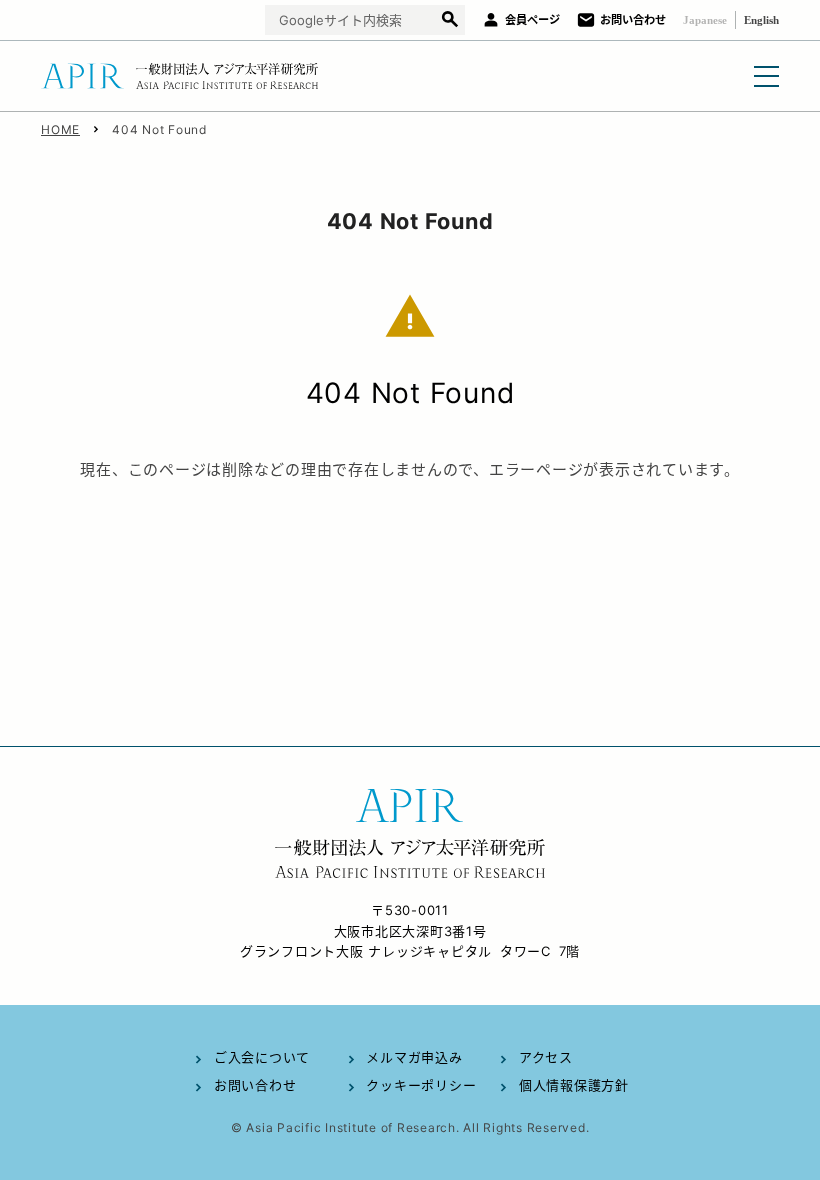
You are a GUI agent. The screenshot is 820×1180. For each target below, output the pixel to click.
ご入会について (262, 1057)
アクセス (546, 1057)
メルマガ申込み (414, 1057)
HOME (60, 129)
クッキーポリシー (421, 1085)
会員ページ (532, 20)
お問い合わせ (633, 20)
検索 (449, 20)
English (761, 20)
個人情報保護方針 (574, 1085)
